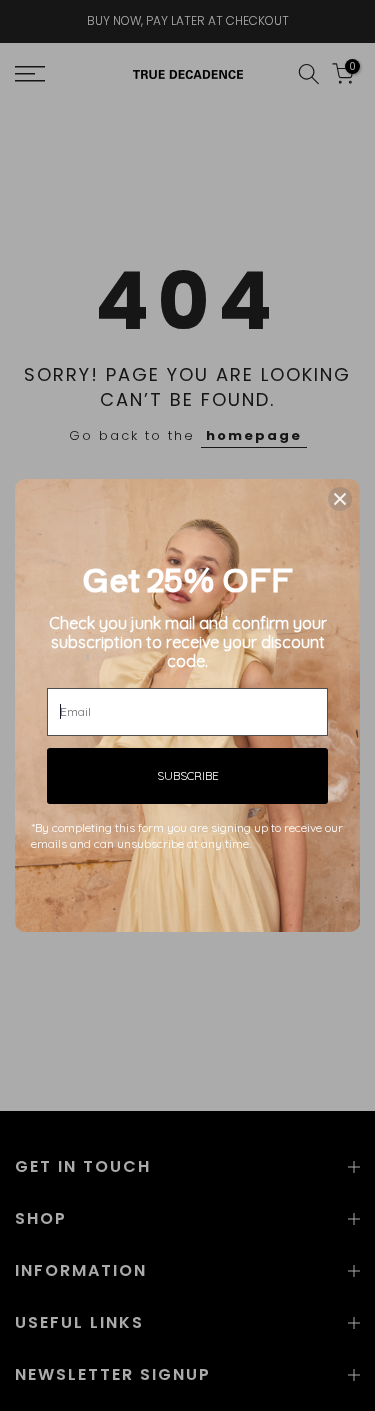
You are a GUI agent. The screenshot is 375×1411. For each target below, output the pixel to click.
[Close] (340, 499)
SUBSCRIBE (188, 775)
